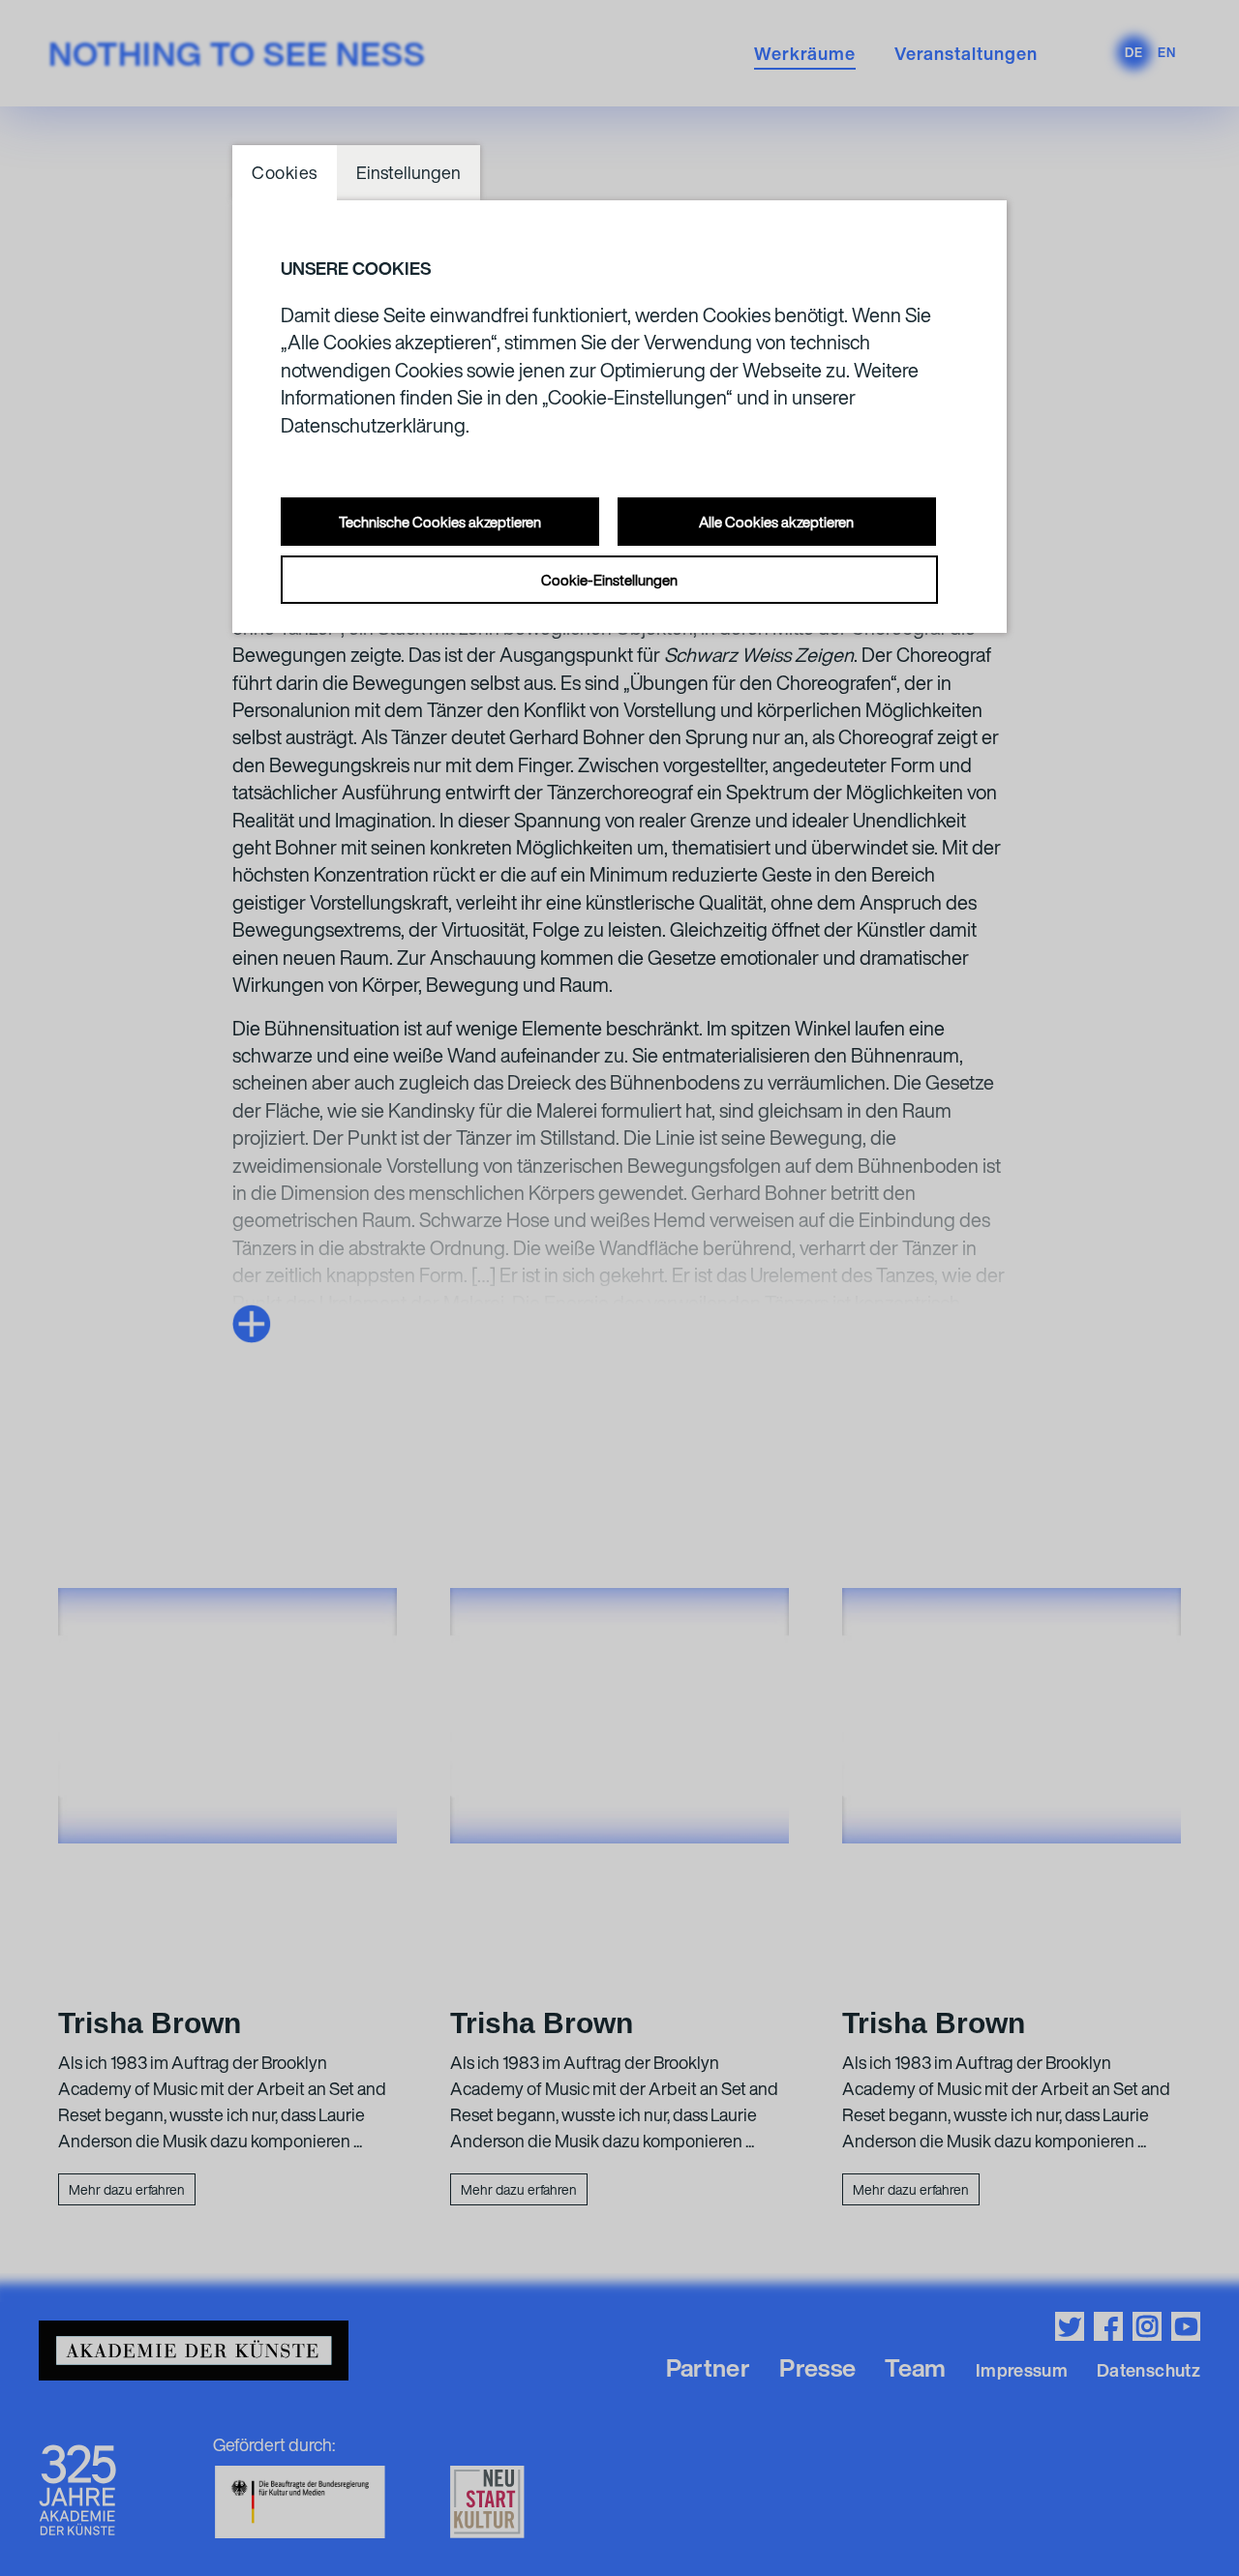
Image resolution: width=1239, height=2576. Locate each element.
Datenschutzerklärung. (375, 425)
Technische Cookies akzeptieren (440, 522)
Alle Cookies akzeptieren (776, 522)
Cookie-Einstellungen (609, 580)
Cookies (285, 172)
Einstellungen (408, 172)
